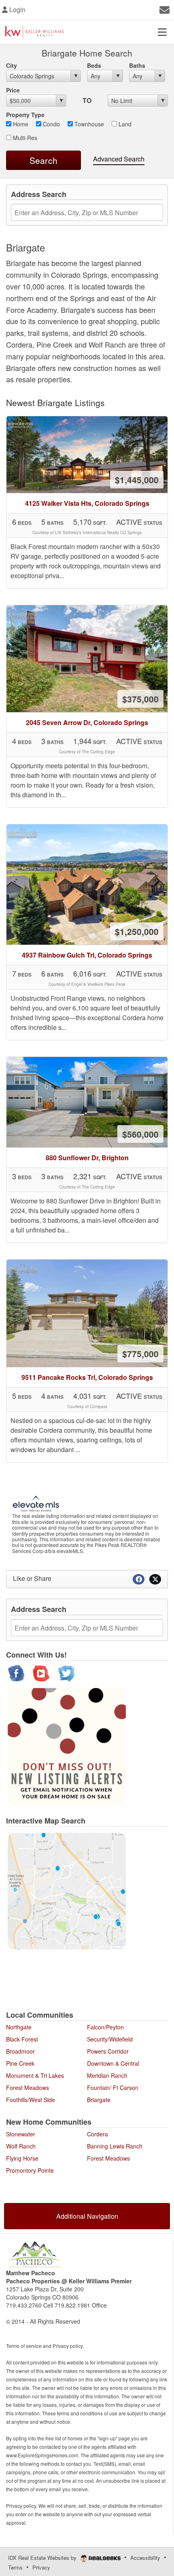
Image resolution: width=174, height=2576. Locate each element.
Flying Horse (22, 2158)
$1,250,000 (137, 931)
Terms (15, 2567)
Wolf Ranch (21, 2146)
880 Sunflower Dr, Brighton (87, 1158)
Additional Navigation (87, 2216)
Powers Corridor (108, 2051)
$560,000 (140, 1134)
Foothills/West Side (31, 2100)
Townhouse (88, 124)
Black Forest (22, 2039)
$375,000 (140, 699)
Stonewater (21, 2134)
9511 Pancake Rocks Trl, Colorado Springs (87, 1377)
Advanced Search (119, 159)
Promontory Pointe (30, 2170)
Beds (94, 65)
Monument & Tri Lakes (35, 2075)
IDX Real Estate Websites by (43, 2558)
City (12, 65)
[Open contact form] (164, 9)
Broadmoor (20, 2051)
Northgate (19, 2027)
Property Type (25, 115)
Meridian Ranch (107, 2075)
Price (13, 90)
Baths (137, 65)
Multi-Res (24, 138)
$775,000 (140, 1354)
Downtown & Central (113, 2063)
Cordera (98, 2134)
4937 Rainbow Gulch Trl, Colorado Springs (87, 955)
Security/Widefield (110, 2039)
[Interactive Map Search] (67, 1891)
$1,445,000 (137, 480)
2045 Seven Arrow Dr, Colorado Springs (87, 722)
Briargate (99, 2100)
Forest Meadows (28, 2088)
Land (124, 124)
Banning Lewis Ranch (115, 2146)
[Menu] (162, 32)
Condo (51, 124)
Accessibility (145, 2558)
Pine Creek (20, 2063)
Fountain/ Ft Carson (113, 2088)
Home (20, 124)
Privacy (41, 2567)
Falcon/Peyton (105, 2027)
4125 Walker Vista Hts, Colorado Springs (87, 503)
